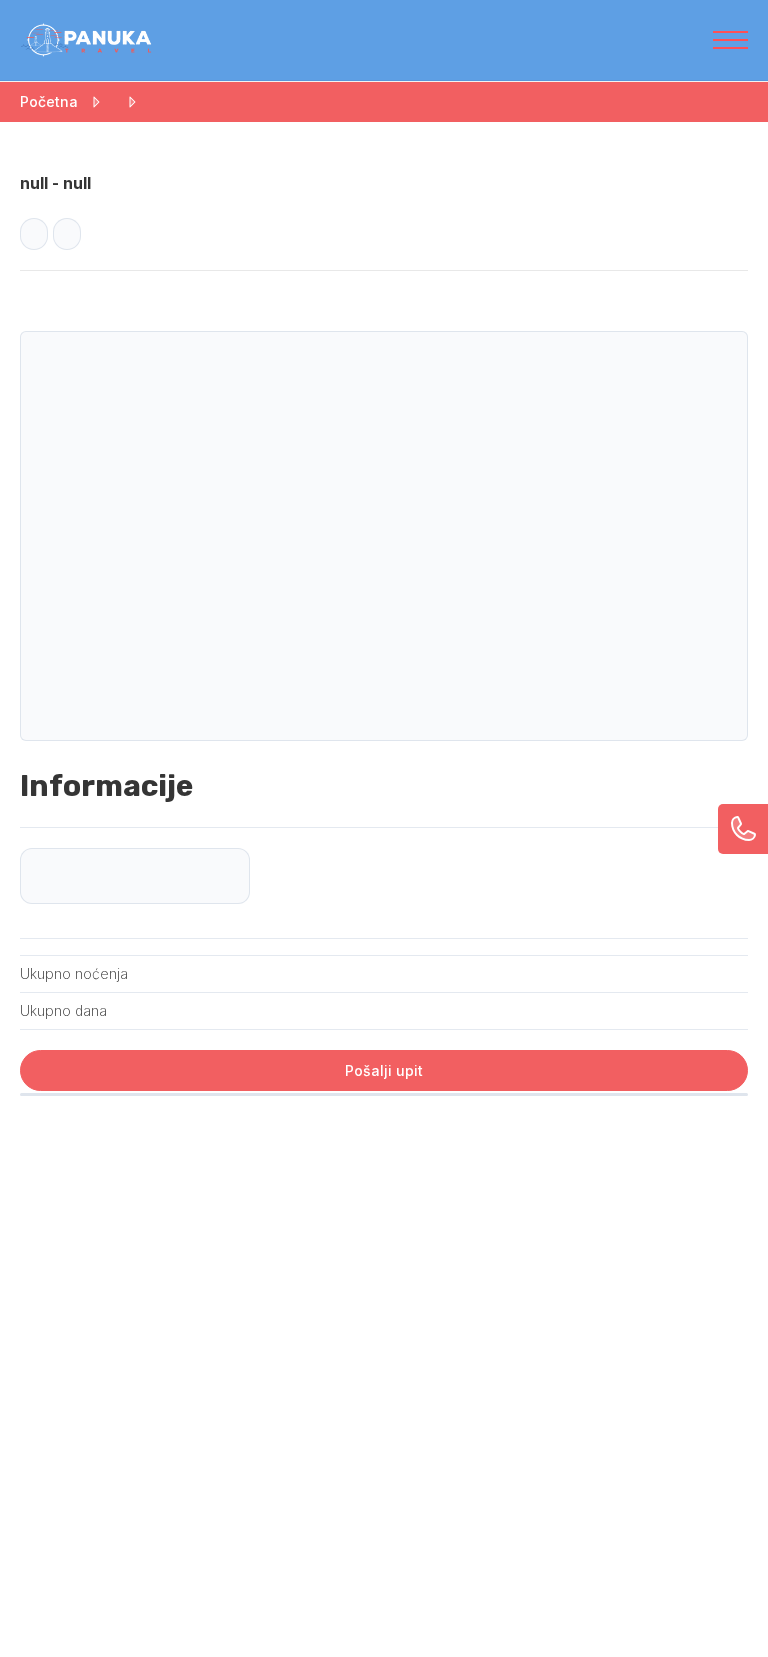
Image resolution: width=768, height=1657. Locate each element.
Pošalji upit (384, 1070)
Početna (49, 101)
